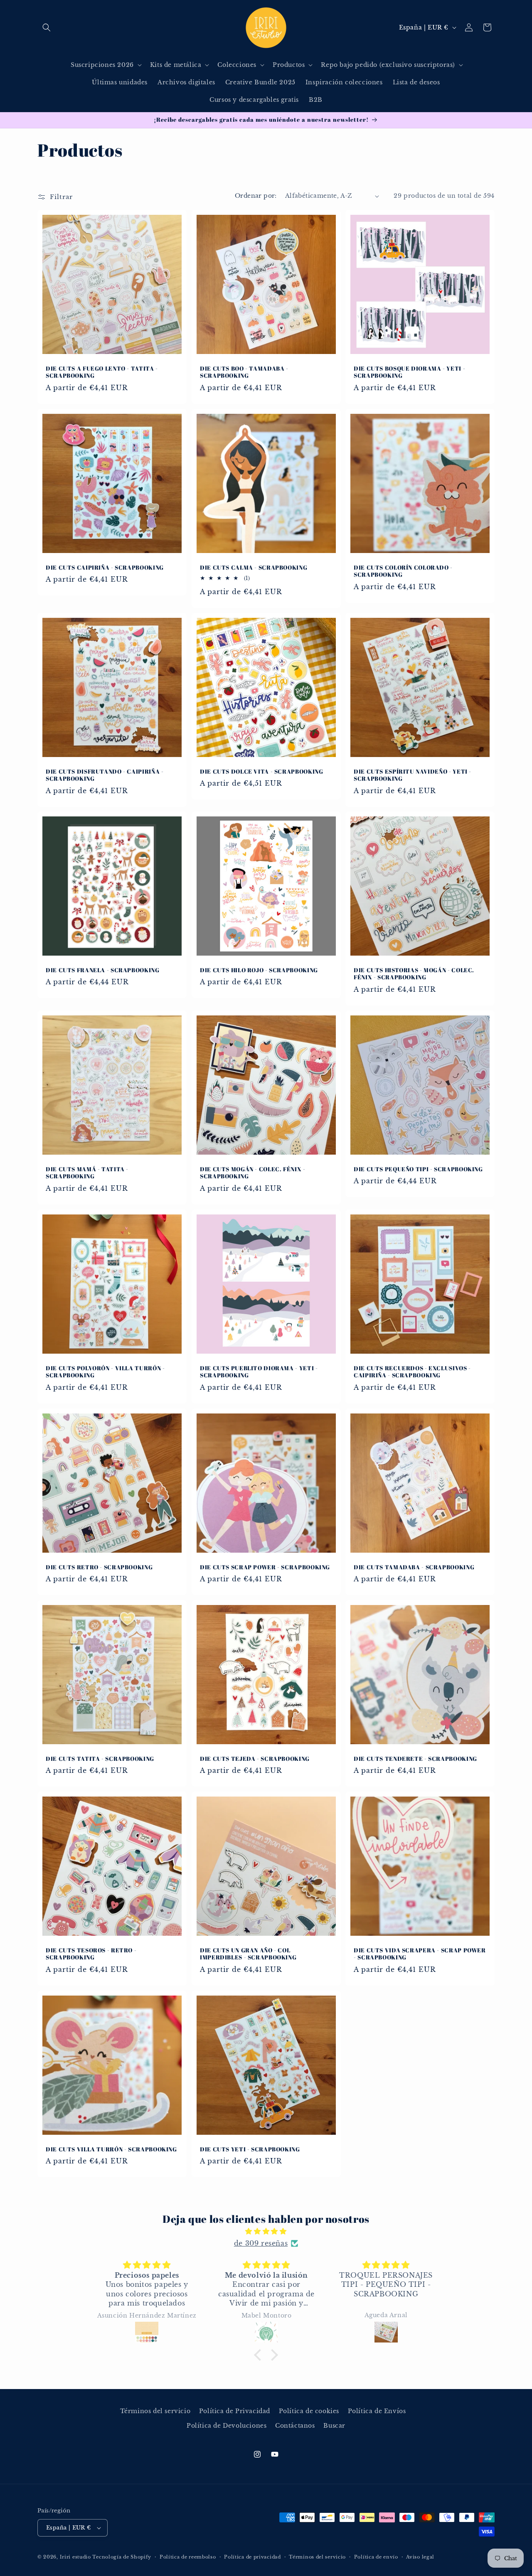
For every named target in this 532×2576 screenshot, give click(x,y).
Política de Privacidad (235, 2411)
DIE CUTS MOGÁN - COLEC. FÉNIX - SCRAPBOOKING (253, 1173)
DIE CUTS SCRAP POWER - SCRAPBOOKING (265, 1567)
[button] (47, 27)
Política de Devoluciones (227, 2426)
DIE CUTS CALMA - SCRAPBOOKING (254, 567)
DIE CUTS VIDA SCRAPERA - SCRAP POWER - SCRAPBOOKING (420, 1954)
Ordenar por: (256, 196)
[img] (266, 2231)
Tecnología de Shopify (122, 2557)
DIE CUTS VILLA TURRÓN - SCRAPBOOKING (111, 2149)
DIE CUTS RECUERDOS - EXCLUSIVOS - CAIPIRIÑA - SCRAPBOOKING (412, 1372)
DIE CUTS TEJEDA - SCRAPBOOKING (255, 1759)
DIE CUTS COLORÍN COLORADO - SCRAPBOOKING (403, 571)
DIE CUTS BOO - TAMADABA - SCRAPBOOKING (244, 372)
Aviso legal (420, 2557)
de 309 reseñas (261, 2243)
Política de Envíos (377, 2411)
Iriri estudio (75, 2557)
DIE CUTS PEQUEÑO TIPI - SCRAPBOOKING (418, 1169)
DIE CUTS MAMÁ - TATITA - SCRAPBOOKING (87, 1173)
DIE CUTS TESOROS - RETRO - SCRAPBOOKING (91, 1954)
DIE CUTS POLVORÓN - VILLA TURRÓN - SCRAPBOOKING (105, 1372)
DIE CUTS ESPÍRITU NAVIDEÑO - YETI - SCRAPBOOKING (413, 775)
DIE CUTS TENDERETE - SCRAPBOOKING (415, 1759)
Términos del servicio (155, 2411)
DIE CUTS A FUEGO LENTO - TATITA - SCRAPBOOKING (102, 372)
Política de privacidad (252, 2557)
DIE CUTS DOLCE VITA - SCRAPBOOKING (261, 771)
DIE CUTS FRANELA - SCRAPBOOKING (103, 970)
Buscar (334, 2426)
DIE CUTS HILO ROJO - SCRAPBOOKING (259, 970)
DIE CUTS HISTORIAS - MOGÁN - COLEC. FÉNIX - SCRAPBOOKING (414, 974)
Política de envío (376, 2557)
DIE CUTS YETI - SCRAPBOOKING (250, 2149)
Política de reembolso (188, 2557)
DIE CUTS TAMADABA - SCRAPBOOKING (414, 1567)
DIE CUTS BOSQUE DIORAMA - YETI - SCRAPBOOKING (409, 372)
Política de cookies (309, 2411)
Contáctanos (295, 2426)
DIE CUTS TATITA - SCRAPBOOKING (100, 1759)
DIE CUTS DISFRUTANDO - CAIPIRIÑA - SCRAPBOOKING (105, 775)
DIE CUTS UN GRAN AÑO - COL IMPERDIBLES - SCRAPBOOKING (248, 1954)
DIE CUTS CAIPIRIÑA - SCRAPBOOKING (105, 567)
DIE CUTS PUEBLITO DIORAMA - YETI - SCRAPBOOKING (259, 1372)
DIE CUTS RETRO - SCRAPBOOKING (99, 1567)
